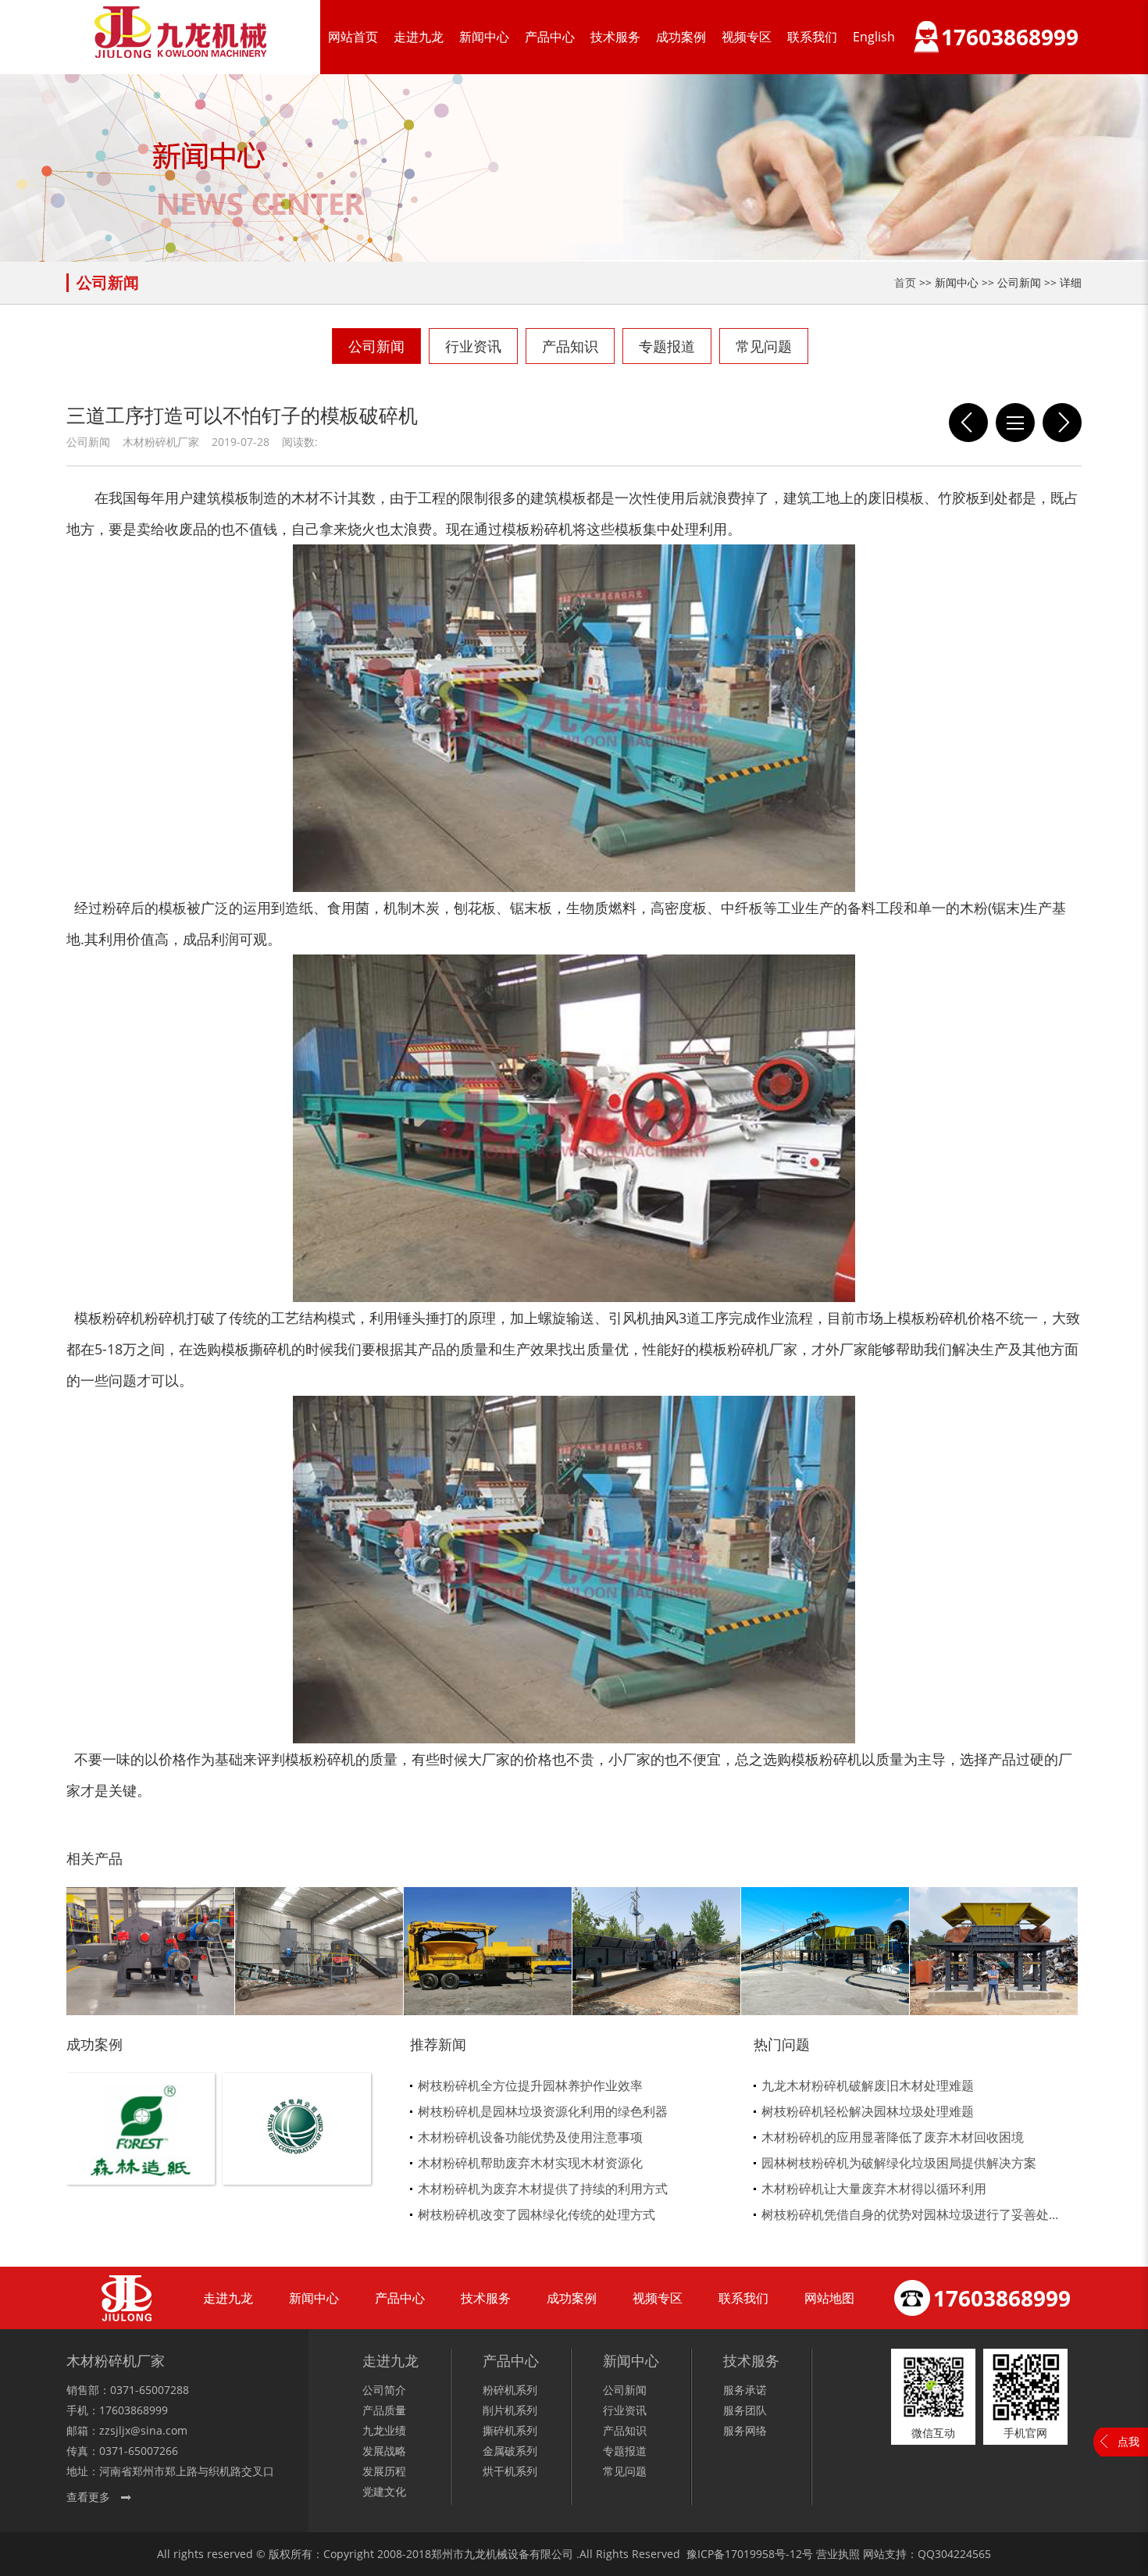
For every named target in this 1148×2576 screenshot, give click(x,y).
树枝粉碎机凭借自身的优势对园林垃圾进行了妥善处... (910, 2214)
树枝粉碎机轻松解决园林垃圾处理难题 (868, 2111)
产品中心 (550, 37)
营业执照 (838, 2554)
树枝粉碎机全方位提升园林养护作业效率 (530, 2085)
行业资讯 (473, 346)
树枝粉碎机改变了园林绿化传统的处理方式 (537, 2214)
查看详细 (141, 2155)
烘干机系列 (510, 2471)
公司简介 (384, 2390)
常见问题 (764, 346)
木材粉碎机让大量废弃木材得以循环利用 (874, 2189)
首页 (905, 282)
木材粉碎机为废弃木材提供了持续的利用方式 (543, 2189)
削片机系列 (510, 2410)
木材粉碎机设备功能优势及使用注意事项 (530, 2137)
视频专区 (747, 37)
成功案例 (681, 37)
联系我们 (812, 37)
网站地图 (829, 2298)
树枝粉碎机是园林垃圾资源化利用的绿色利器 (543, 2111)
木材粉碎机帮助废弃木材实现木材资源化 (530, 2163)
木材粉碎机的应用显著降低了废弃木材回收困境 (893, 2137)
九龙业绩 (384, 2430)
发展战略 (384, 2451)
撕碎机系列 (510, 2430)
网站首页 (353, 37)
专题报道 (667, 346)
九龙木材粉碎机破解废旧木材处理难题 (868, 2085)
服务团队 (745, 2410)
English (874, 37)
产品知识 (570, 346)
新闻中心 (484, 37)
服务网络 (745, 2430)
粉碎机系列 (510, 2390)
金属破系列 (510, 2451)
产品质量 (384, 2410)
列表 (1015, 423)
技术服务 (615, 37)
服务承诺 (745, 2390)
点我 (1128, 2441)
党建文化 (384, 2491)
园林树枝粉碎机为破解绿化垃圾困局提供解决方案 (899, 2163)
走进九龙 (419, 37)
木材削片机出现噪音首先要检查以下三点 (968, 423)
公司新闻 (376, 346)
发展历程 (384, 2471)
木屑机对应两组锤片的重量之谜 (1062, 423)
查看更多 (88, 2497)
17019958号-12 (763, 2554)
